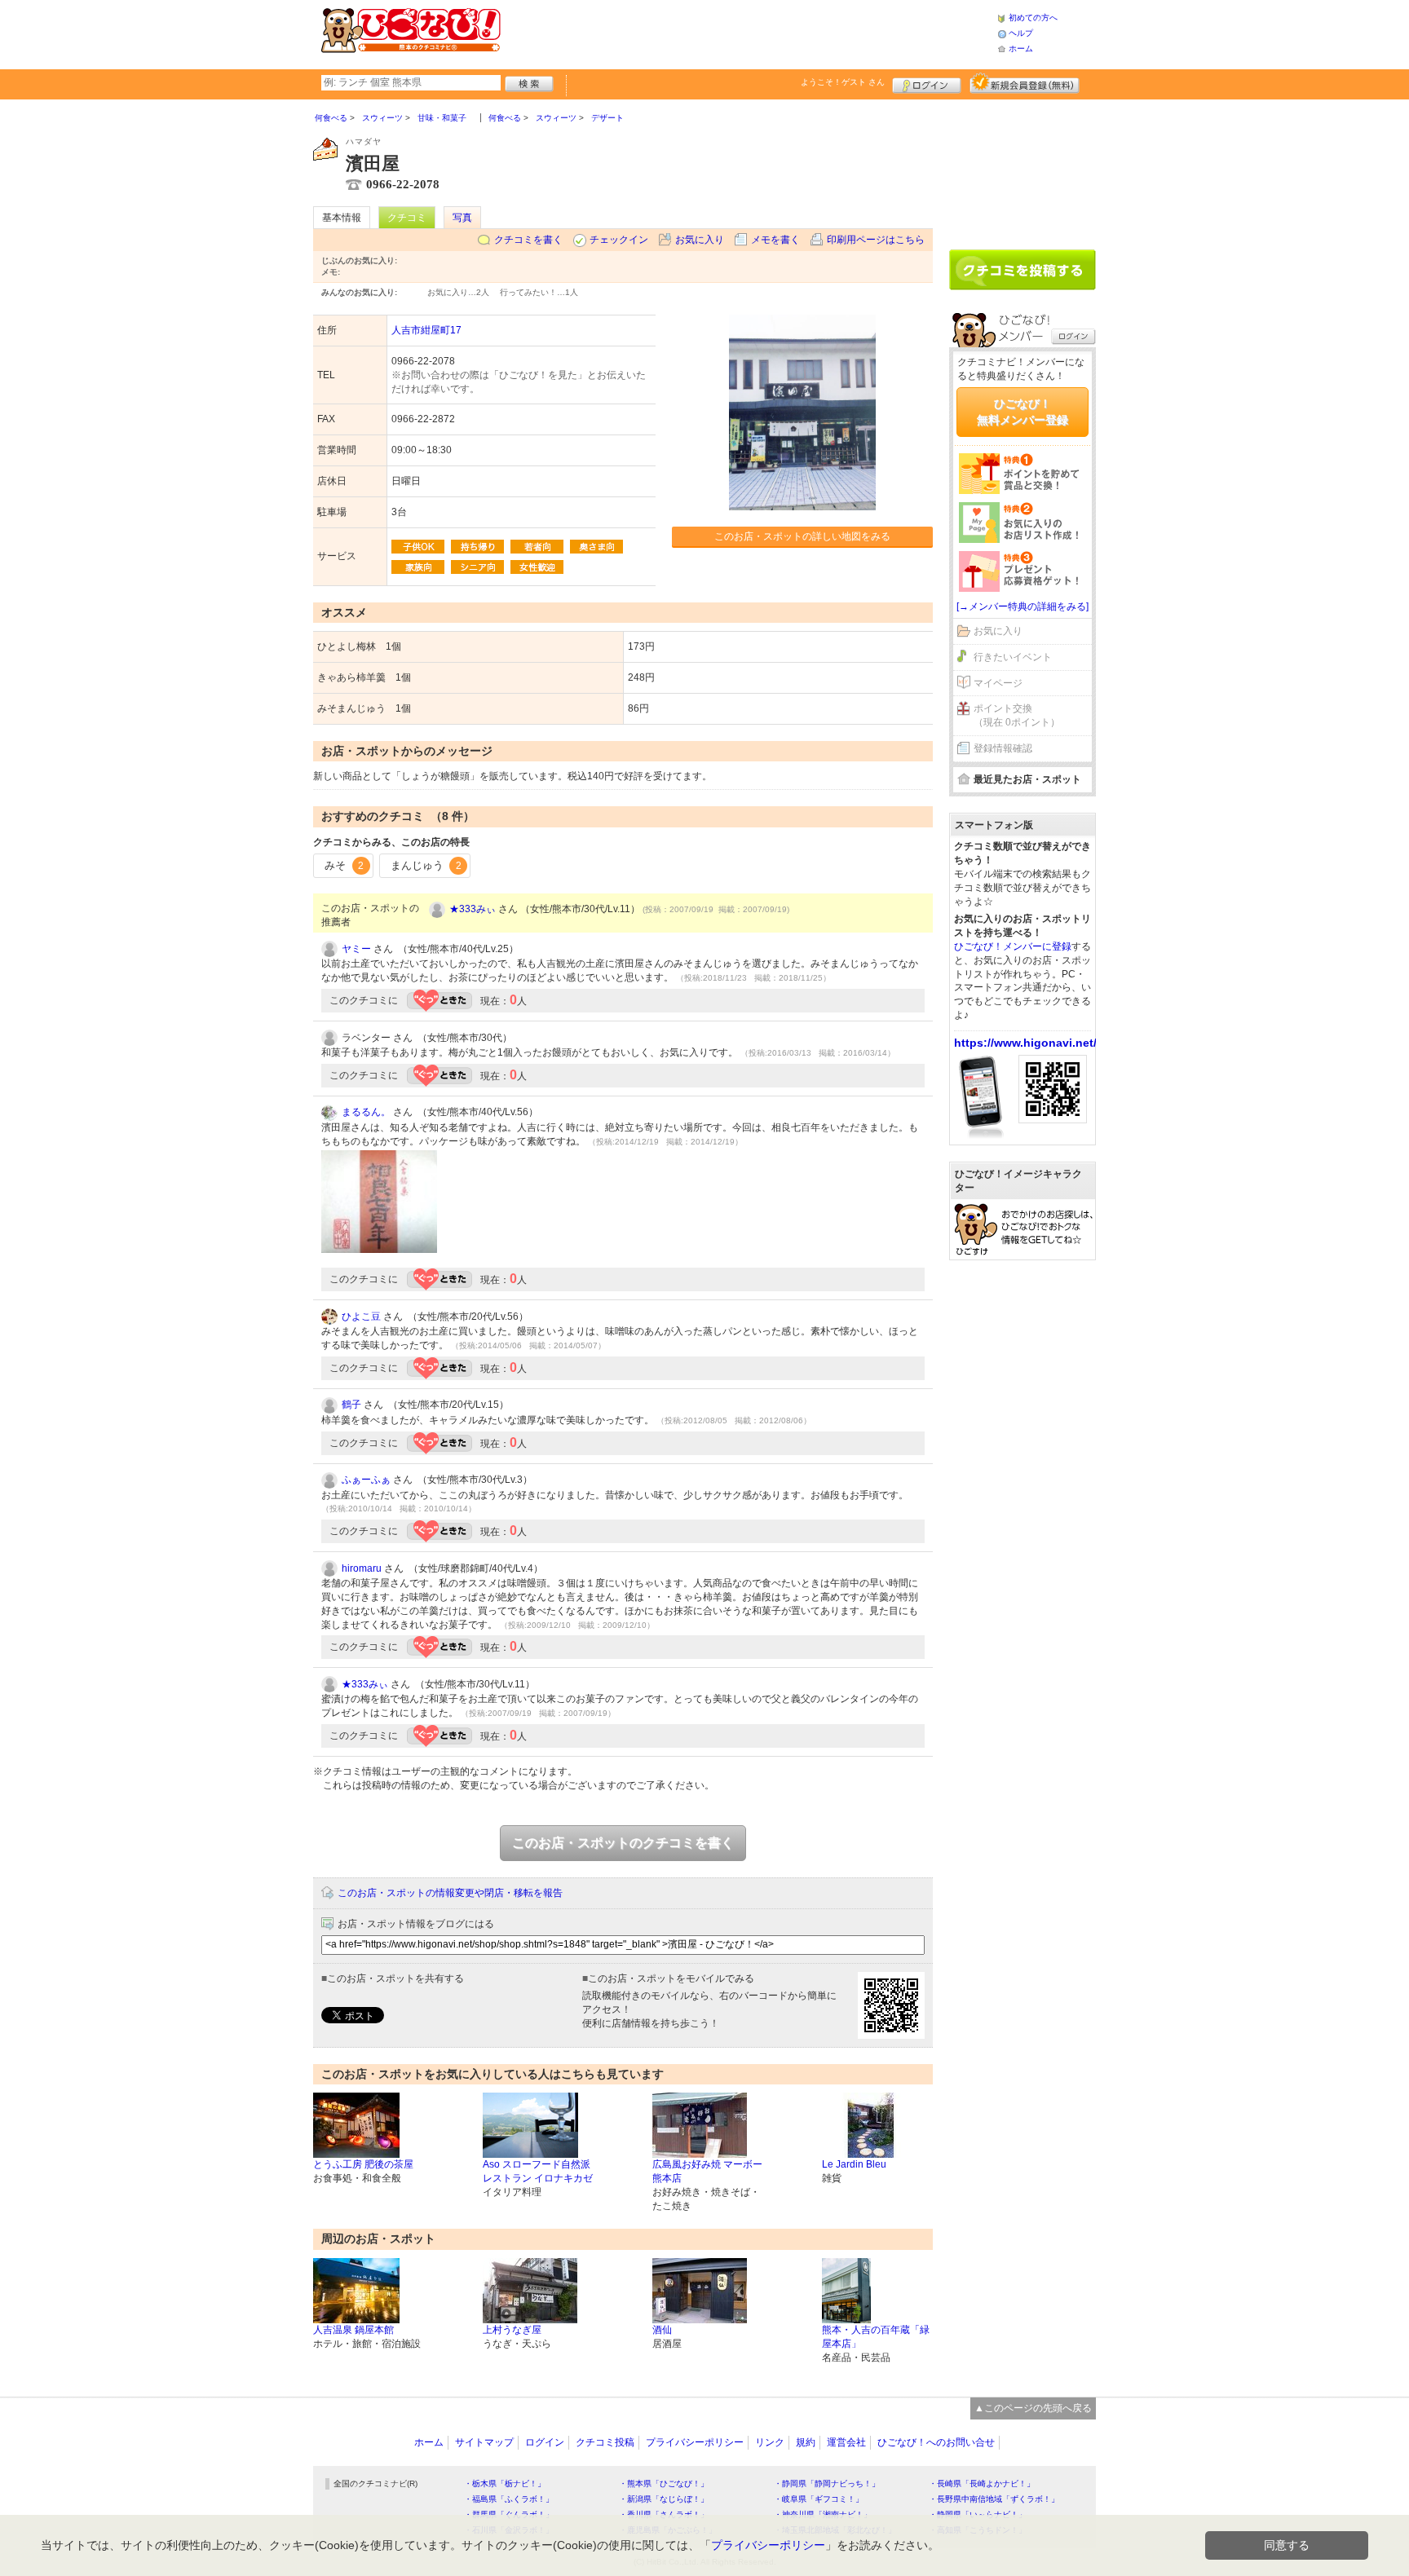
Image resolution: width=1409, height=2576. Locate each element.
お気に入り (700, 240)
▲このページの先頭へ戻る (1033, 2408)
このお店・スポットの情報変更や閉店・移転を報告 (450, 1893)
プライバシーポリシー (695, 2442)
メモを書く (775, 240)
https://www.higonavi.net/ (1025, 1043)
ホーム (1021, 49)
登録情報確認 (1003, 748)
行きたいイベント (1013, 657)
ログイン (927, 83)
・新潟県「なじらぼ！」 (664, 2499)
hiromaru (362, 1568)
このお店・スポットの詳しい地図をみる (802, 536)
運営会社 (846, 2442)
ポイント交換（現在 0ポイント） (1017, 715)
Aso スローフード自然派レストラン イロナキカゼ (538, 2171)
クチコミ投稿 (605, 2442)
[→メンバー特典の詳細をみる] (1023, 607)
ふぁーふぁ (366, 1480)
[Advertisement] (749, 33)
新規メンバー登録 (1025, 83)
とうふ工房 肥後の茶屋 (363, 2164)
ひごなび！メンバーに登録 (1013, 946)
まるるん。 (366, 1112)
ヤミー (356, 949)
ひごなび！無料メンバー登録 (1023, 412)
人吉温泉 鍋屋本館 (353, 2330)
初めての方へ (1033, 18)
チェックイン (619, 240)
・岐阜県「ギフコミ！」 (819, 2499)
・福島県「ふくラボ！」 (509, 2499)
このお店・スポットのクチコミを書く (623, 1843)
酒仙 (662, 2330)
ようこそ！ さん (843, 82)
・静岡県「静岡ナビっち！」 (827, 2483)
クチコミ (407, 218)
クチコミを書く (528, 240)
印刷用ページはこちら (876, 240)
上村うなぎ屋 (512, 2330)
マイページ (998, 683)
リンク (770, 2442)
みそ (344, 865)
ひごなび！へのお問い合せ (936, 2442)
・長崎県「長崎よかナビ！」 (982, 2483)
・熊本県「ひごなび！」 (664, 2483)
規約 (806, 2442)
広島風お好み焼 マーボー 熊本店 (707, 2171)
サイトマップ (484, 2442)
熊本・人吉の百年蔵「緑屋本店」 (876, 2337)
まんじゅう (426, 865)
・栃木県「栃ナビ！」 (505, 2483)
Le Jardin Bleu (854, 2164)
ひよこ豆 (361, 1317)
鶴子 (351, 1405)
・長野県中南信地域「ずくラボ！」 (994, 2499)
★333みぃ (473, 909)
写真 (462, 218)
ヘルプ (1021, 33)
